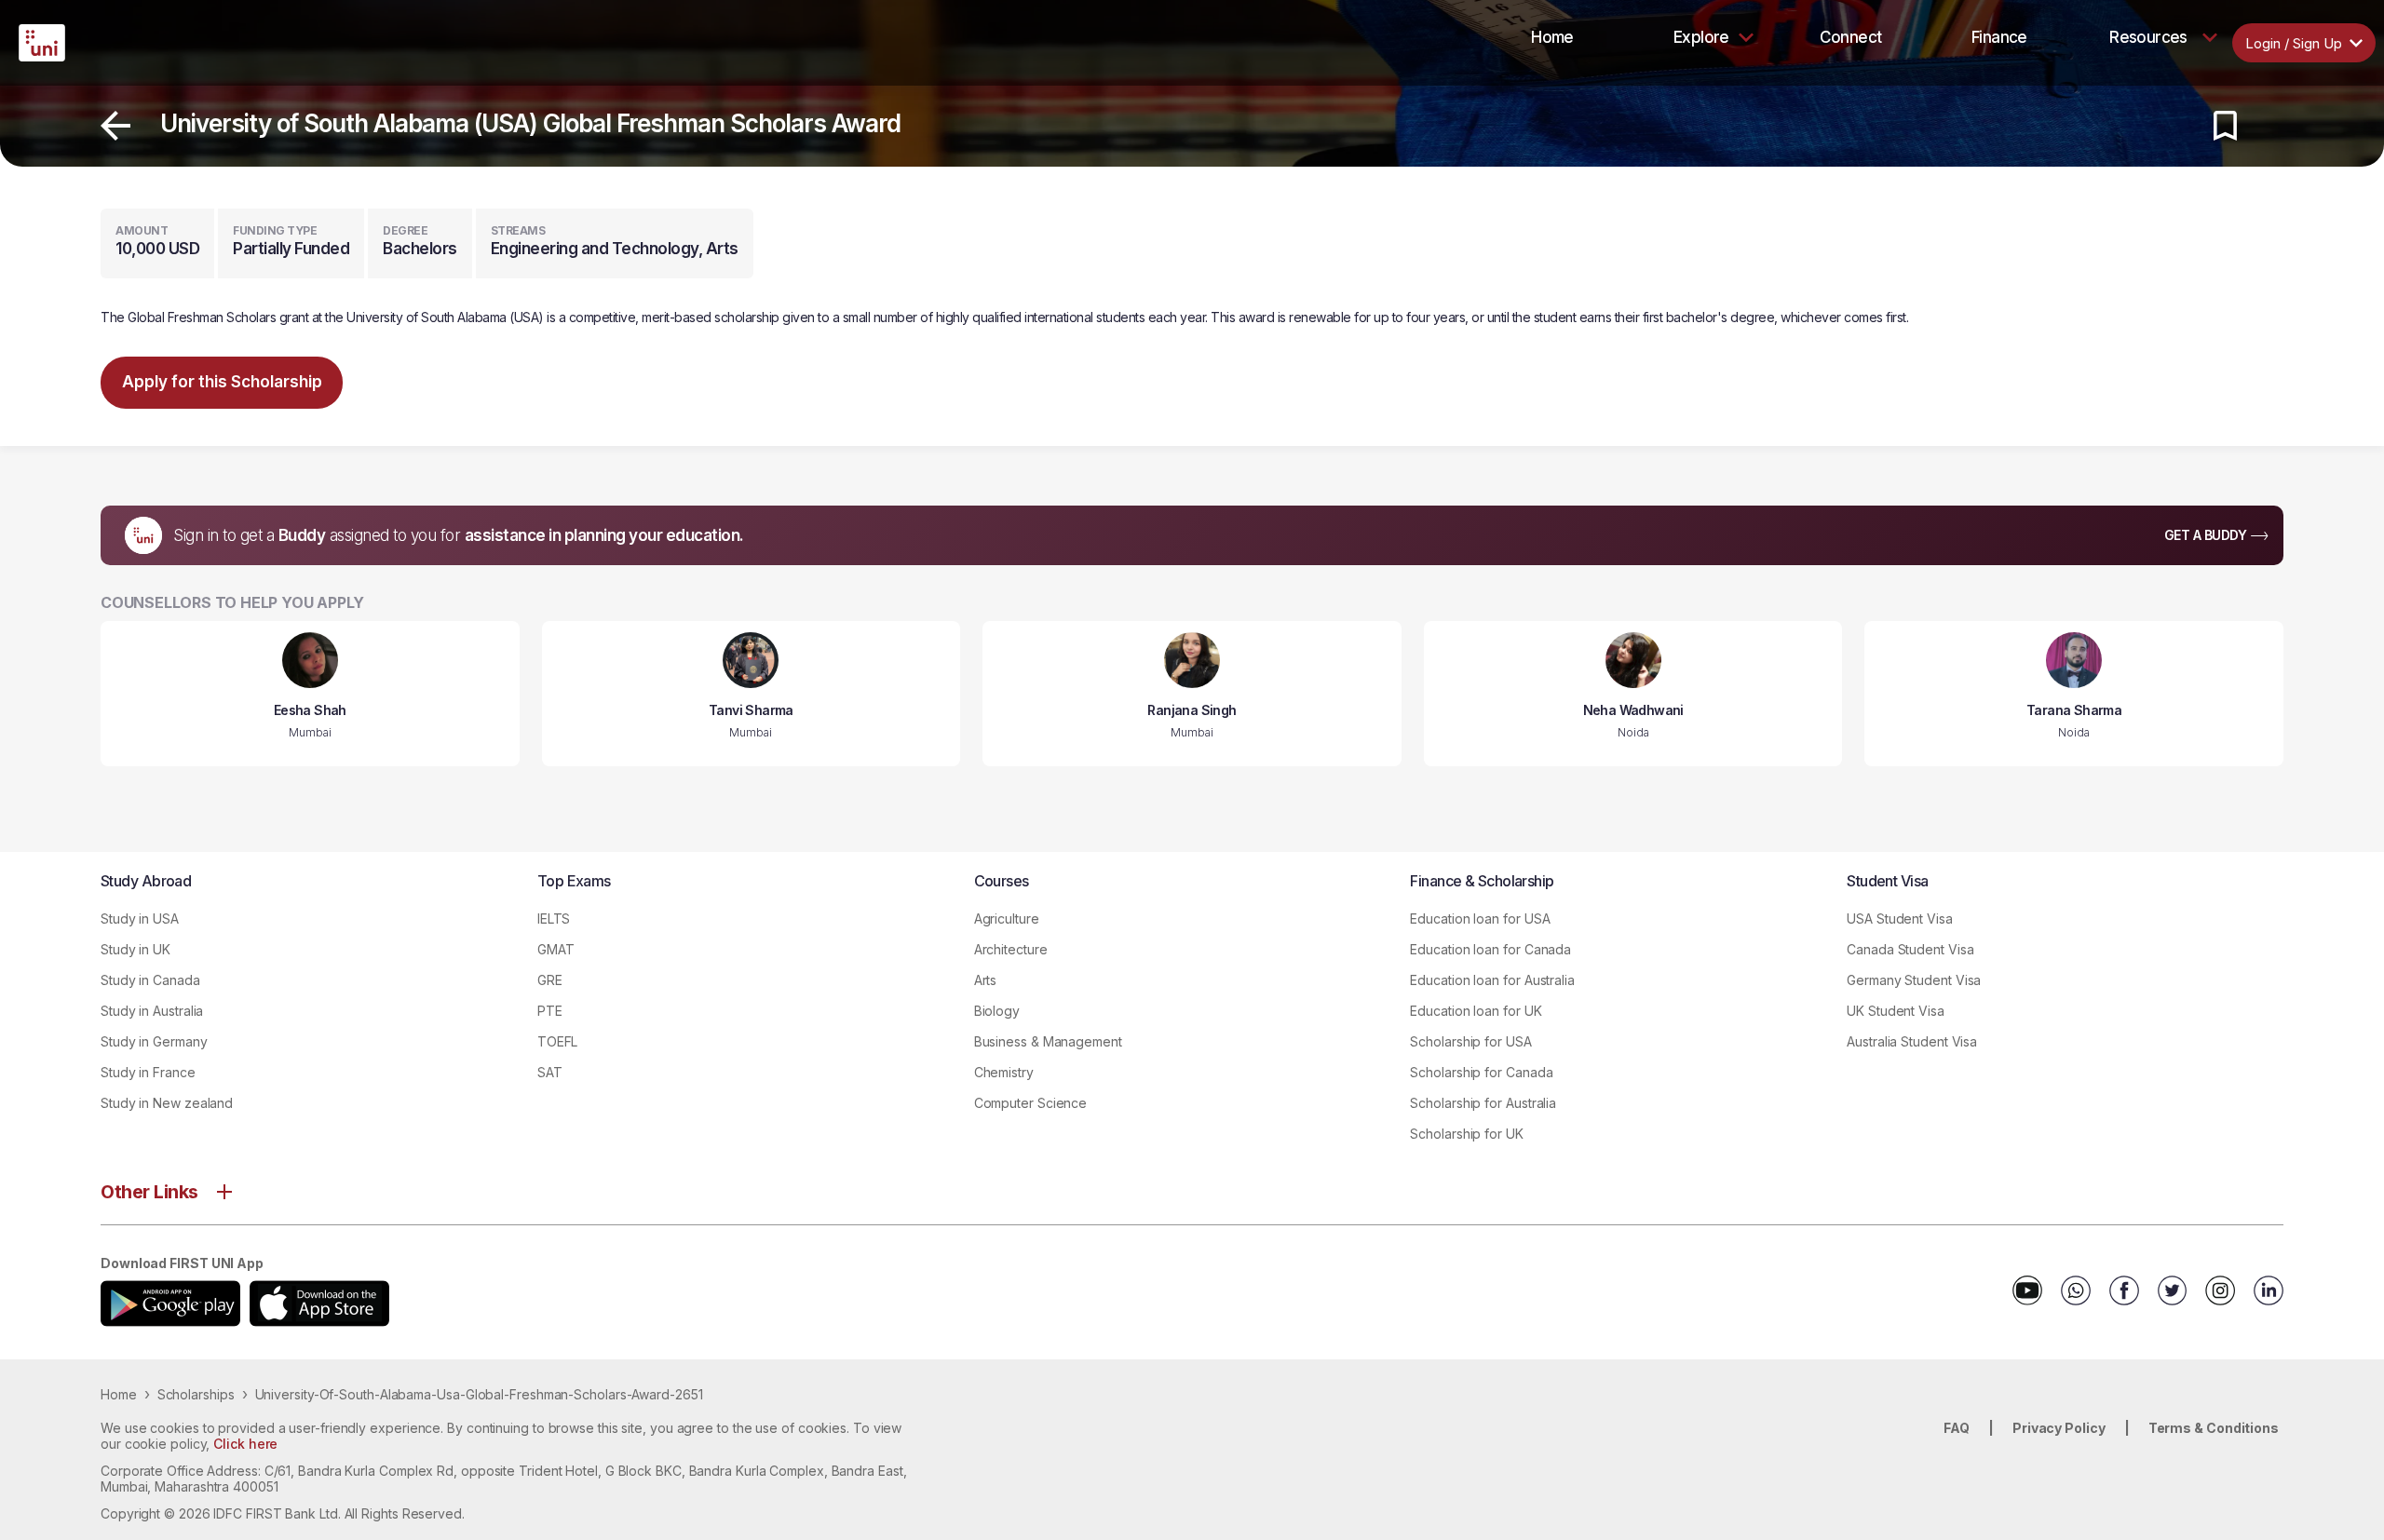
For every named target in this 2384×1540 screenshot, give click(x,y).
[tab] (1552, 37)
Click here (245, 1444)
